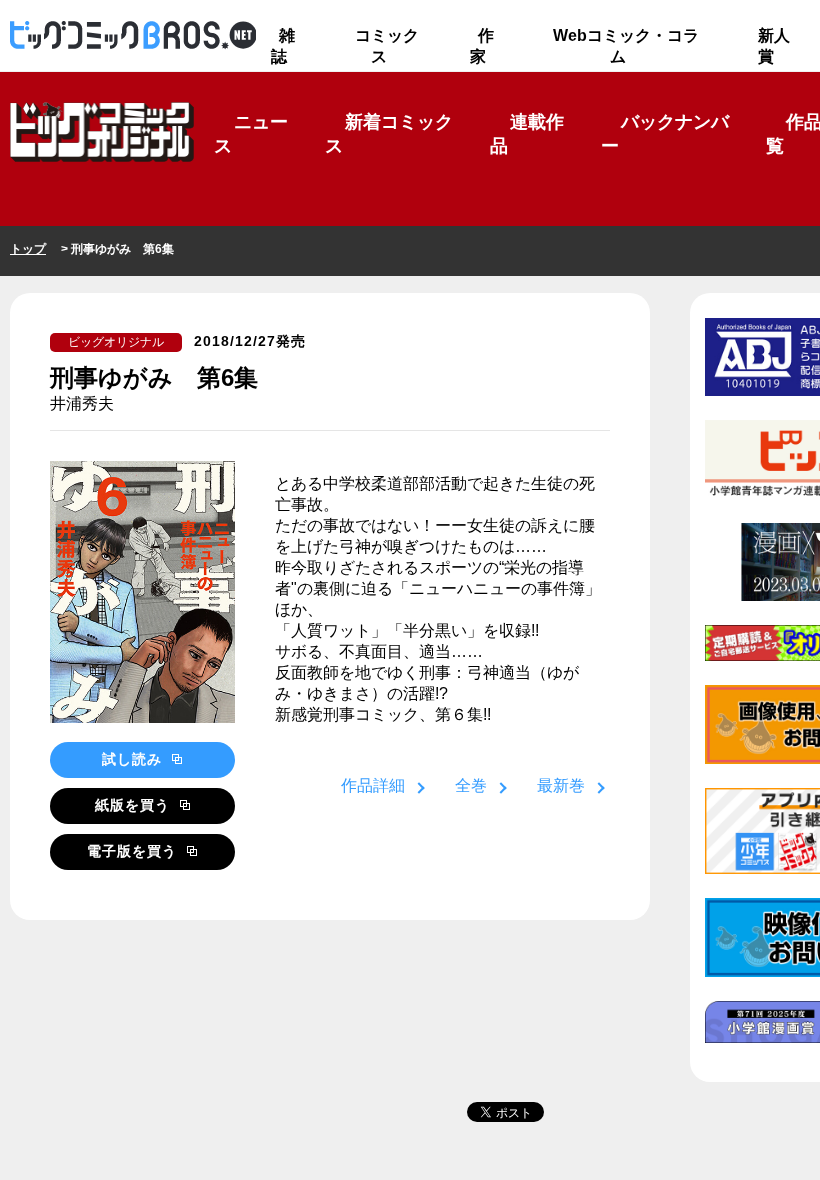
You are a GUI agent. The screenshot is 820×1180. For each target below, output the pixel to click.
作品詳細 (373, 785)
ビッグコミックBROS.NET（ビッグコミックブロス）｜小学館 (133, 36)
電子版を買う (134, 851)
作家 (482, 46)
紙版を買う (135, 805)
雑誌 (283, 46)
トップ (28, 249)
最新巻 (561, 785)
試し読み (134, 759)
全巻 (471, 785)
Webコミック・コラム (626, 46)
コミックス (387, 46)
